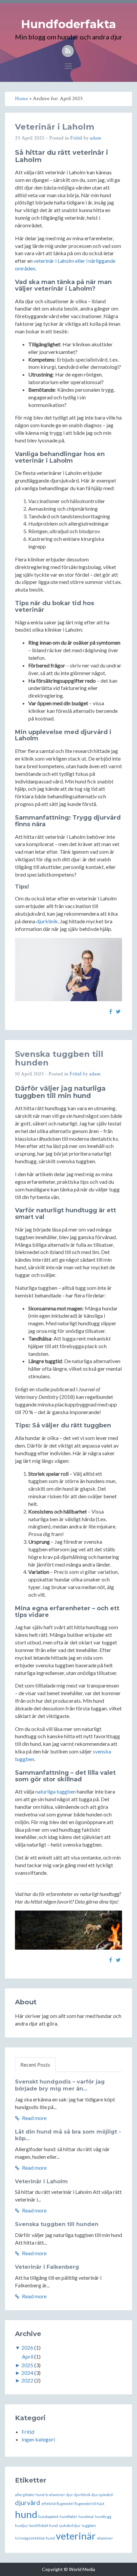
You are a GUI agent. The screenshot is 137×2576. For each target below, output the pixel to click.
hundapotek (48, 2517)
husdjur (22, 2525)
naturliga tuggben (56, 1791)
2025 (27, 2365)
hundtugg (103, 2517)
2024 (27, 2373)
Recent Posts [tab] (35, 2064)
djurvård (28, 2502)
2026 (27, 2347)
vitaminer (105, 2538)
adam (96, 138)
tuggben (89, 2525)
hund (26, 2514)
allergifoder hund (30, 2495)
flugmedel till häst (89, 2504)
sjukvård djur (70, 2525)
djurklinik (47, 921)
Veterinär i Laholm (55, 127)
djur (70, 2495)
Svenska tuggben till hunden (59, 1058)
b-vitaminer (55, 2495)
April (28, 2356)
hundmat (86, 2517)
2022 (27, 2380)
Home (21, 99)
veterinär (76, 2536)
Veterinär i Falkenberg (47, 2267)
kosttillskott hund (44, 2525)
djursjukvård (102, 2495)
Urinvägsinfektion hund (35, 2538)
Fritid (76, 138)
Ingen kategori (38, 2439)
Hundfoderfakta (68, 24)
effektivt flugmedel (57, 2504)
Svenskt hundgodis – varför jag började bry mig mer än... (60, 2085)
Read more (34, 2118)
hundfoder (68, 2517)
